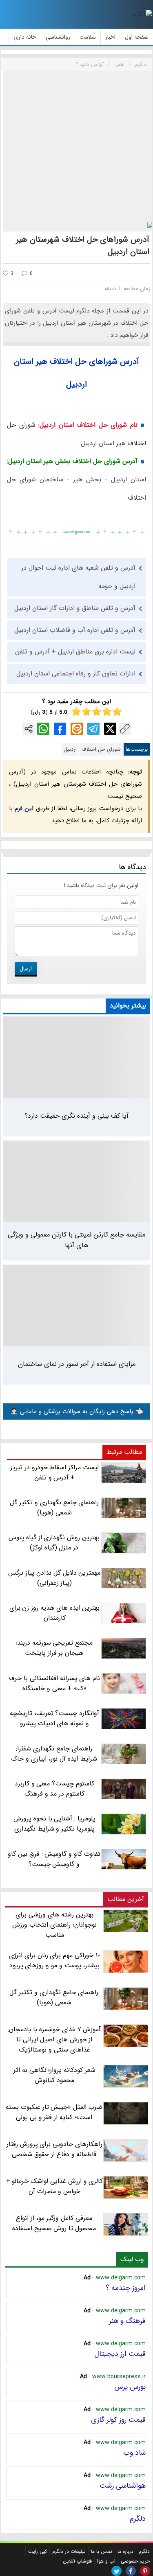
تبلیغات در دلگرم (69, 2551)
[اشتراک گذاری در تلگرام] (93, 729)
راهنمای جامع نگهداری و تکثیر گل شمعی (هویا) (54, 1997)
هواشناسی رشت (123, 2486)
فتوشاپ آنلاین (77, 2561)
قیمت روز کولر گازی (118, 2420)
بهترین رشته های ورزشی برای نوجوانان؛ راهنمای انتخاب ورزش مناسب (54, 1925)
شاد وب (134, 2453)
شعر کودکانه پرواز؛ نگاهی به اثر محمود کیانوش (54, 2075)
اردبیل (70, 749)
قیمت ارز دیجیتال (120, 2354)
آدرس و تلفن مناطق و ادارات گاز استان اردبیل (75, 608)
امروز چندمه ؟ (126, 2288)
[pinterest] (145, 2571)
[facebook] (131, 2571)
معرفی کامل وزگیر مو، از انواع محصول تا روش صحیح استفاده (54, 2223)
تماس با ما (102, 2551)
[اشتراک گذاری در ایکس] (110, 729)
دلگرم (138, 2519)
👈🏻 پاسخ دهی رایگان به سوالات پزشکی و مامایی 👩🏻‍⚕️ (77, 1411)
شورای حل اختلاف (101, 749)
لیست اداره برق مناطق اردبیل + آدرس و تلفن (75, 652)
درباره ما (125, 2551)
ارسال (26, 969)
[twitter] (116, 2571)
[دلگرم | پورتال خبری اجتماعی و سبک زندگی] (142, 15)
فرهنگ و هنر (127, 2321)
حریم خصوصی (135, 2561)
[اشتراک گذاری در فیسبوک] (60, 729)
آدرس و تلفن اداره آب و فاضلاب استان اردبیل (75, 630)
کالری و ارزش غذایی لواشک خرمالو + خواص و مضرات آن (55, 2186)
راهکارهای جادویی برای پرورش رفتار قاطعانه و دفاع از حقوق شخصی (54, 2149)
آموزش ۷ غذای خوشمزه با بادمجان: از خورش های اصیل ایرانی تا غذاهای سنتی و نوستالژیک (54, 2040)
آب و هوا (106, 2561)
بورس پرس (130, 2387)
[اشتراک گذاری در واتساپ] (43, 729)
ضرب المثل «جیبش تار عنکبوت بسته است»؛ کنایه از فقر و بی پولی (54, 2112)
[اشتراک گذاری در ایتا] (77, 729)
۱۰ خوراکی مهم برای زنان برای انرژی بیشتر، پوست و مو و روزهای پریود (54, 1960)
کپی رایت (38, 2551)
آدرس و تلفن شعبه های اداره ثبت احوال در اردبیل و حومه (78, 577)
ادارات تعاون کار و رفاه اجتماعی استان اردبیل (76, 674)
